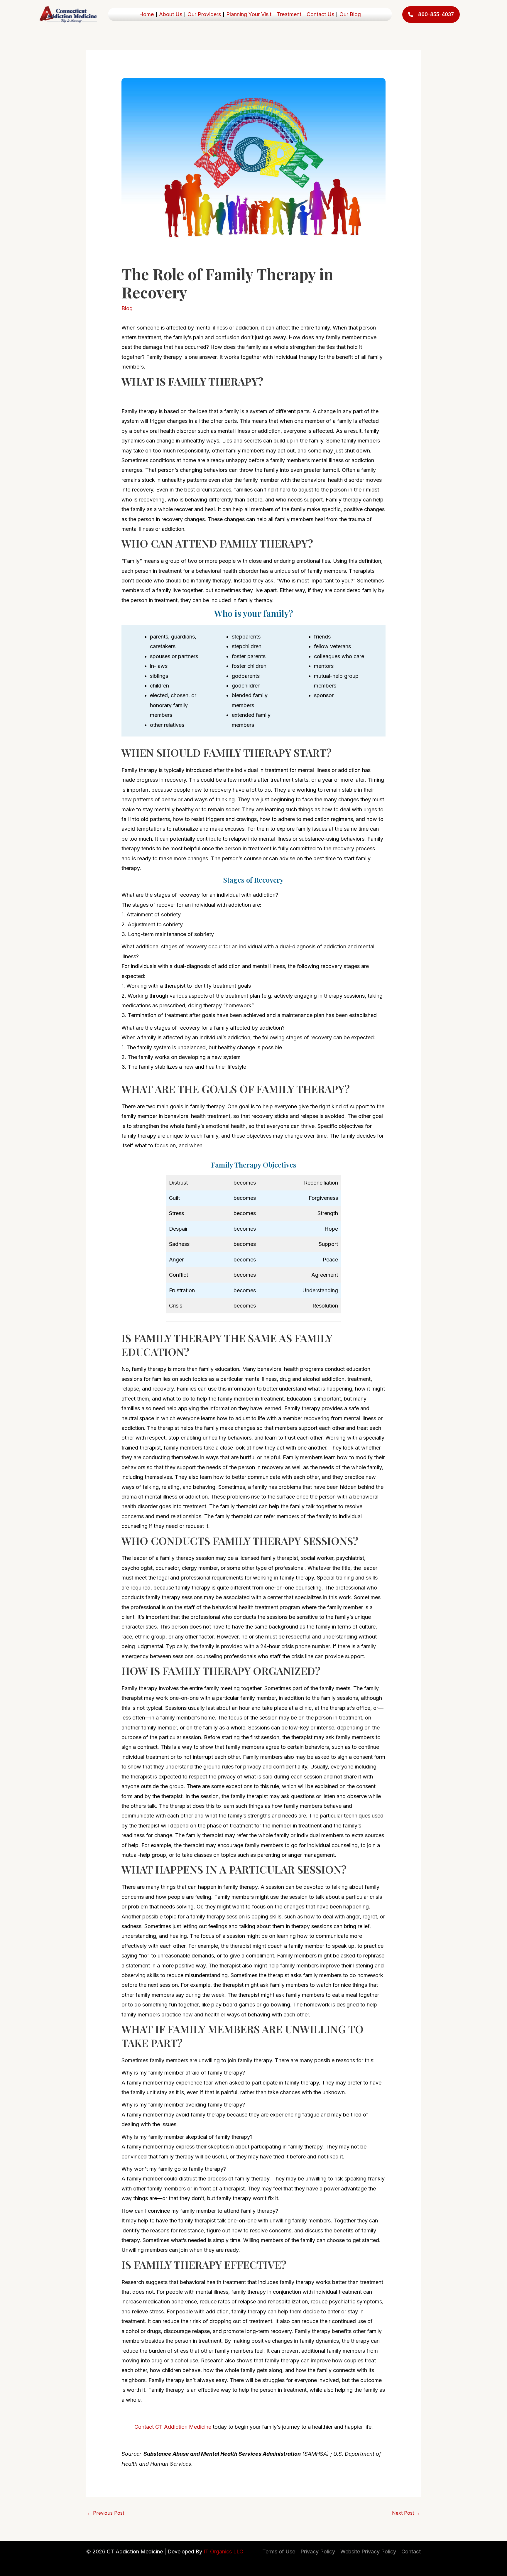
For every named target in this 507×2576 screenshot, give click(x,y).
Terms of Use (279, 2551)
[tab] (253, 914)
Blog (127, 308)
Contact (411, 2551)
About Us (171, 14)
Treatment (289, 14)
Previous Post (105, 2513)
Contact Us (320, 14)
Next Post (406, 2513)
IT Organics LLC (223, 2551)
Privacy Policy (318, 2551)
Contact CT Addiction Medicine (173, 2427)
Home (146, 14)
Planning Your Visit (249, 14)
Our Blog (350, 14)
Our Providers (204, 14)
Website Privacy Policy (368, 2551)
